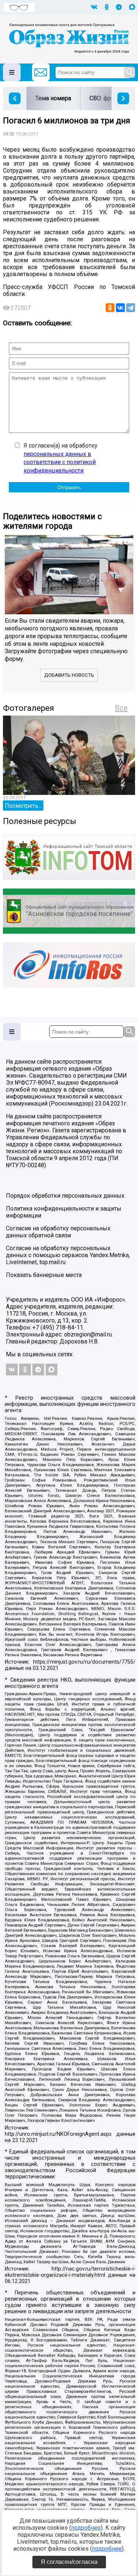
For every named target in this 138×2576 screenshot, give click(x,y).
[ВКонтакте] (120, 308)
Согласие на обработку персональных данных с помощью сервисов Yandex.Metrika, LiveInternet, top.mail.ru (68, 1255)
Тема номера (53, 98)
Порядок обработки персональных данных (65, 1196)
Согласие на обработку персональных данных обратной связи (58, 1232)
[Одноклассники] (110, 308)
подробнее (86, 2528)
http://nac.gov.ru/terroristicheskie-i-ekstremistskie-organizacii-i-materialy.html (70, 2272)
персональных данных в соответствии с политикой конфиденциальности (60, 462)
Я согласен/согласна (69, 2562)
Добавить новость (69, 675)
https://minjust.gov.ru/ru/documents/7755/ (84, 1662)
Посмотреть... (23, 806)
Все (121, 708)
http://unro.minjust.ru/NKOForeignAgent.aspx (58, 2134)
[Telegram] (131, 308)
